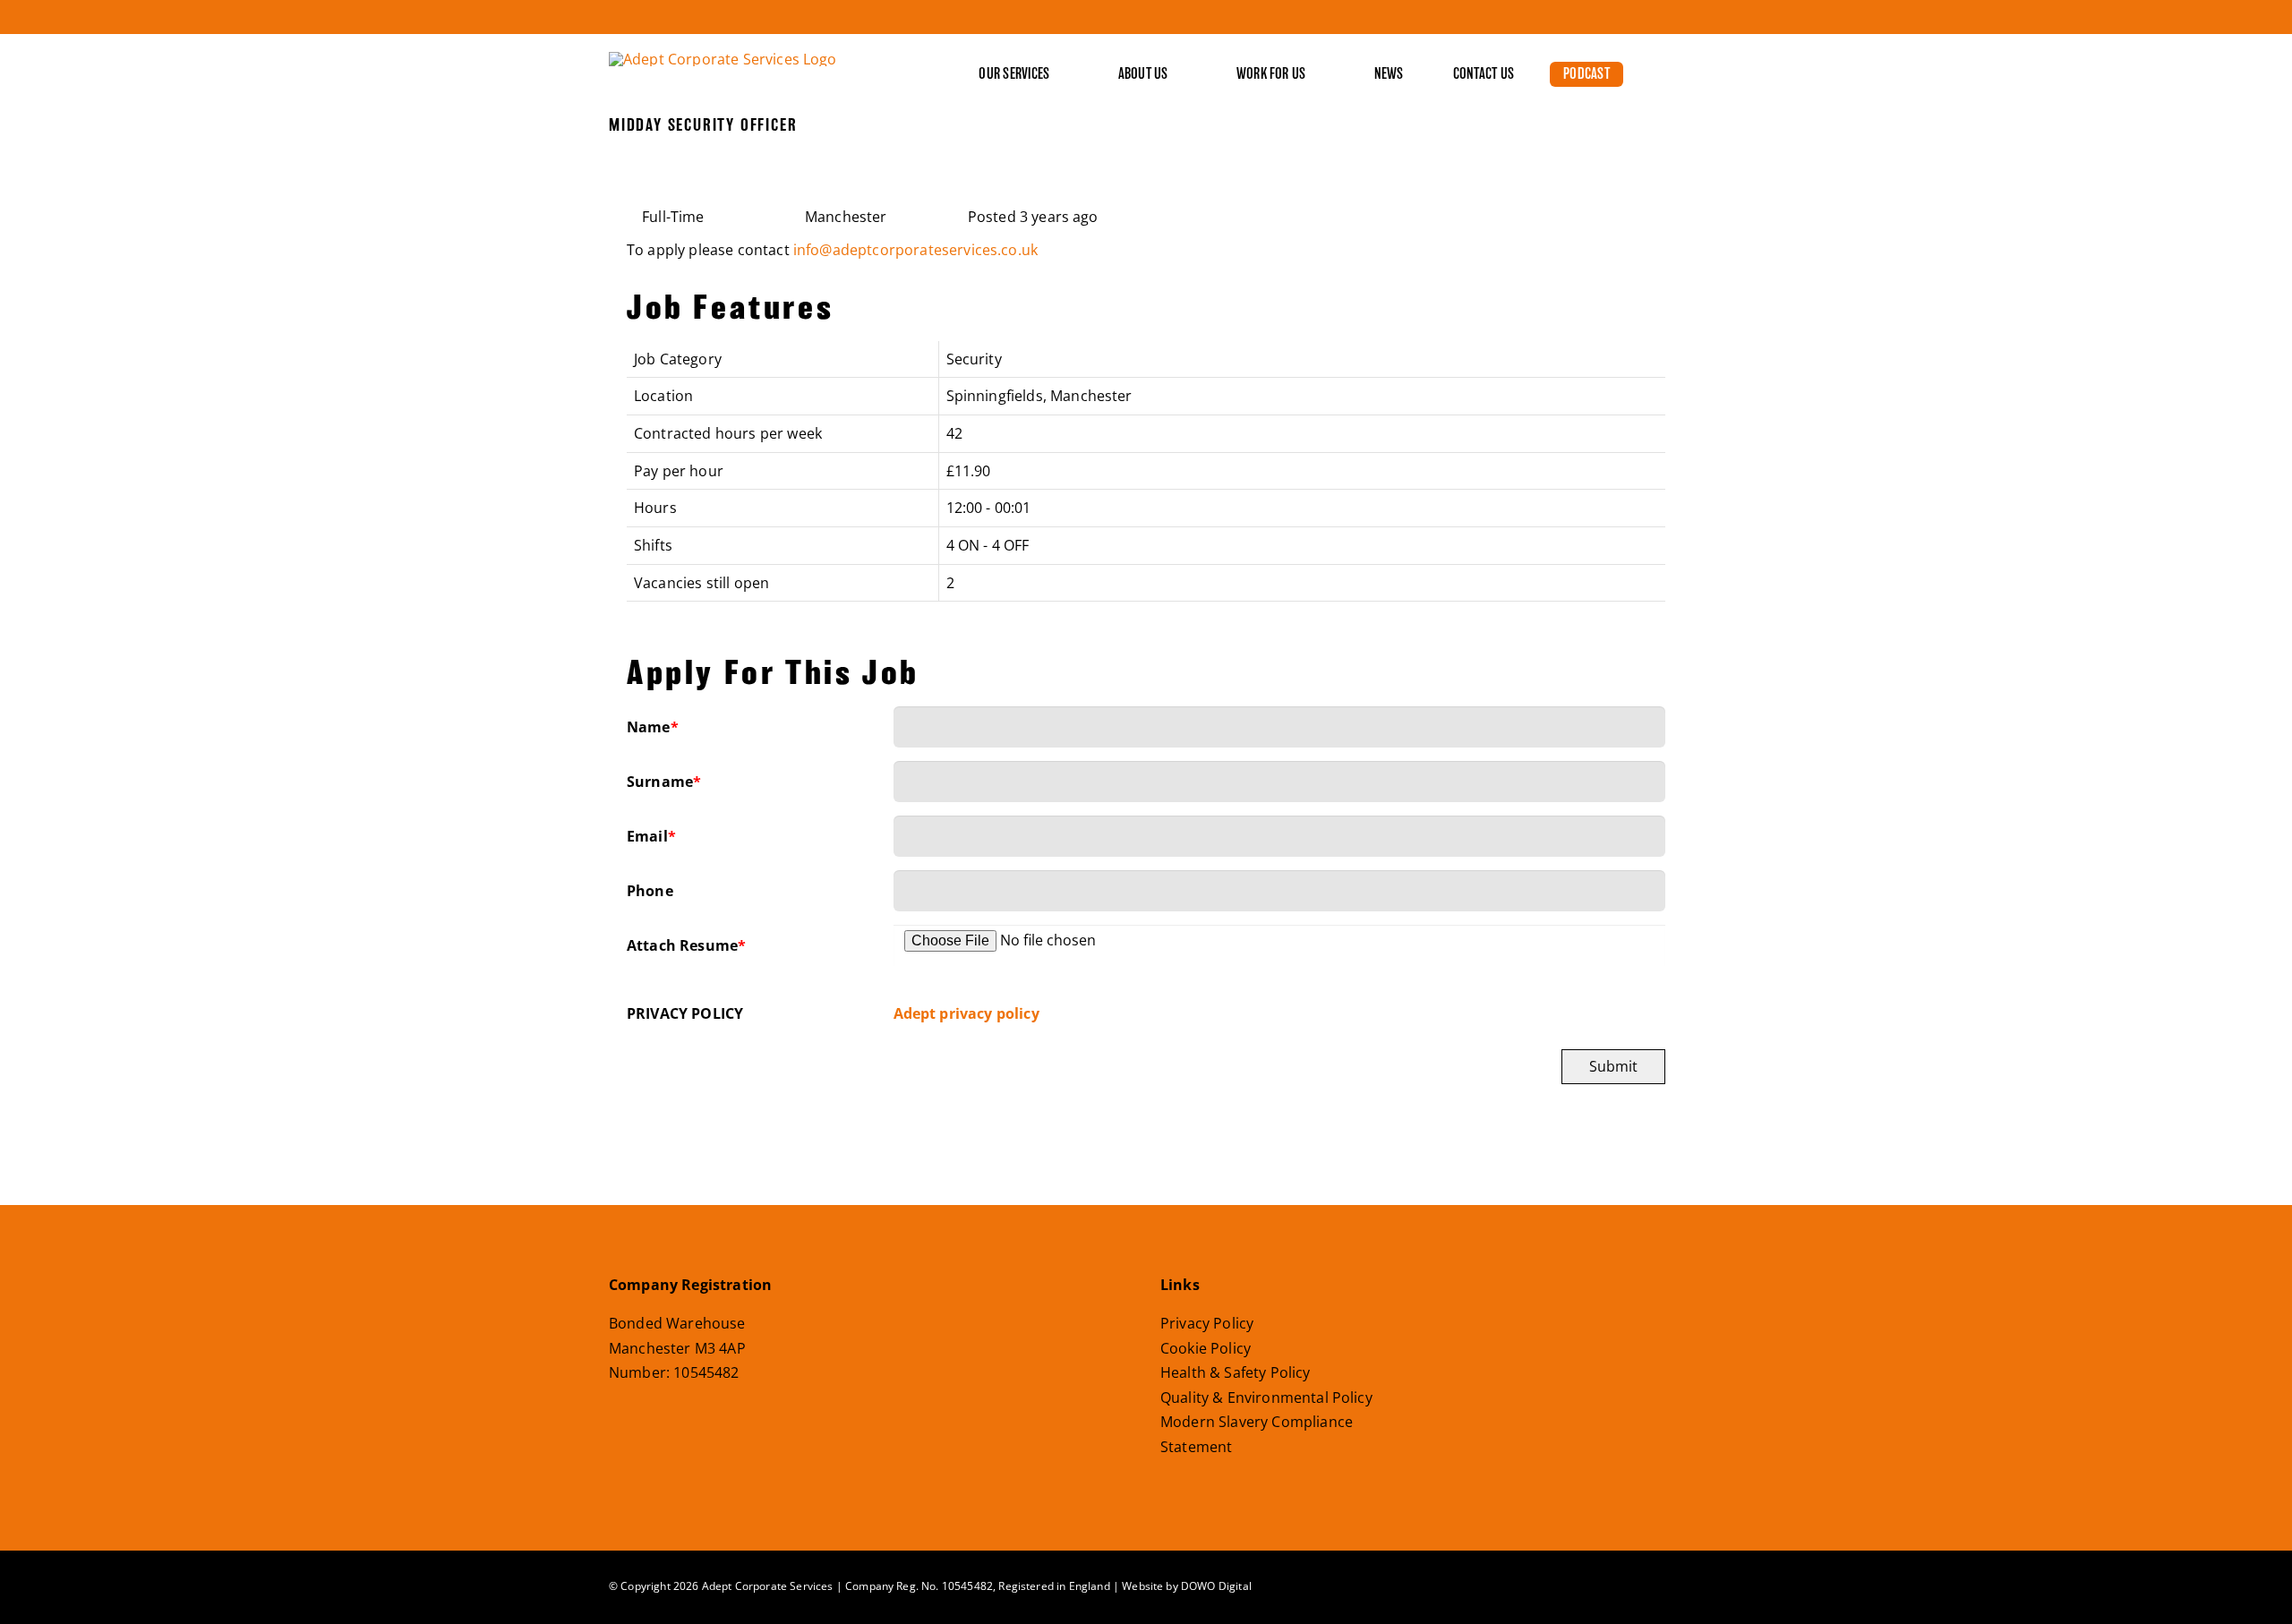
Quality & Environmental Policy (1266, 1397)
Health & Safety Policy (1236, 1372)
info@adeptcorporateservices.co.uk (915, 250)
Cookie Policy (1206, 1348)
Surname (664, 782)
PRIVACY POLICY (685, 1013)
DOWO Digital (1216, 1586)
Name (653, 727)
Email (651, 836)
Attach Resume (686, 945)
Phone (650, 891)
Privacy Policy (1207, 1323)
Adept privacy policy (966, 1013)
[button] (1642, 74)
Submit (1613, 1066)
